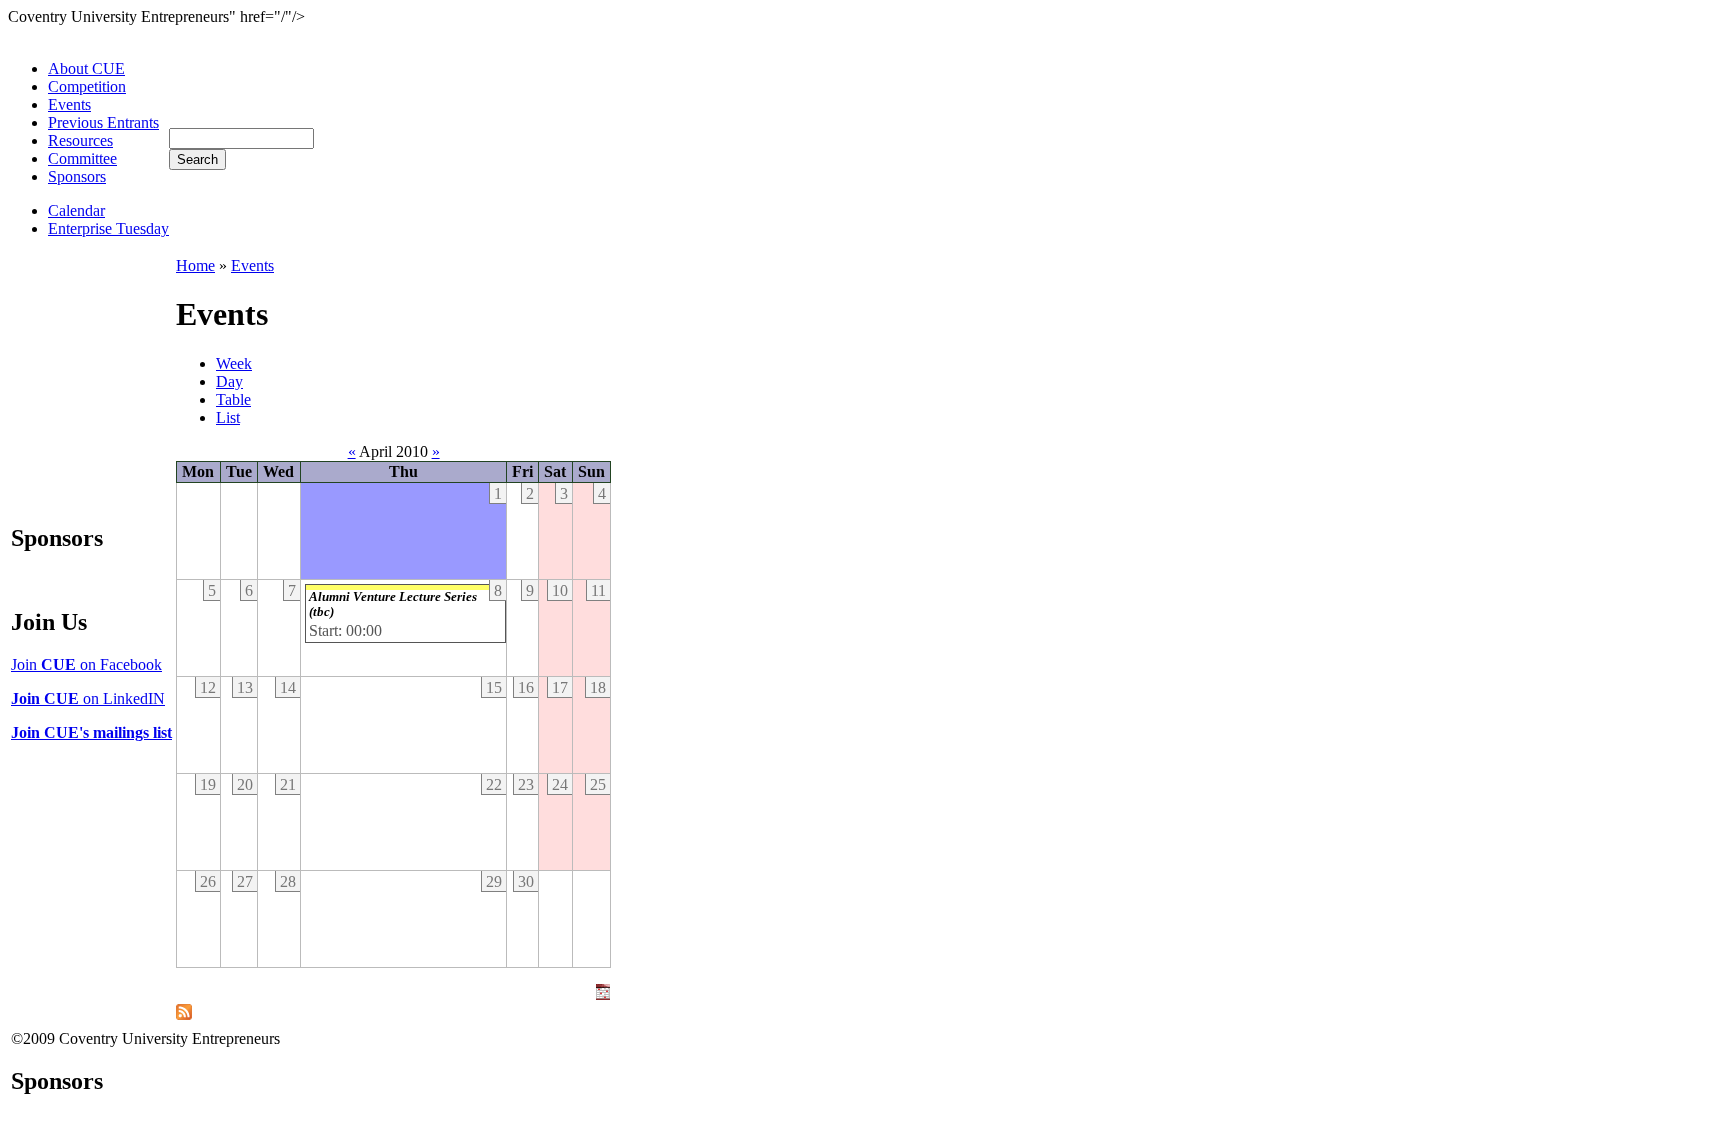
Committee (82, 158)
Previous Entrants (103, 122)
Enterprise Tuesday (108, 228)
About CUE (86, 68)
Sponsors (77, 176)
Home (195, 265)
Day (229, 381)
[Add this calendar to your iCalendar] (603, 994)
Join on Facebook (86, 664)
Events (69, 104)
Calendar (76, 210)
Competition (87, 86)
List (228, 417)
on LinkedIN (88, 698)
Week (234, 363)
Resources (80, 140)
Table (233, 399)
